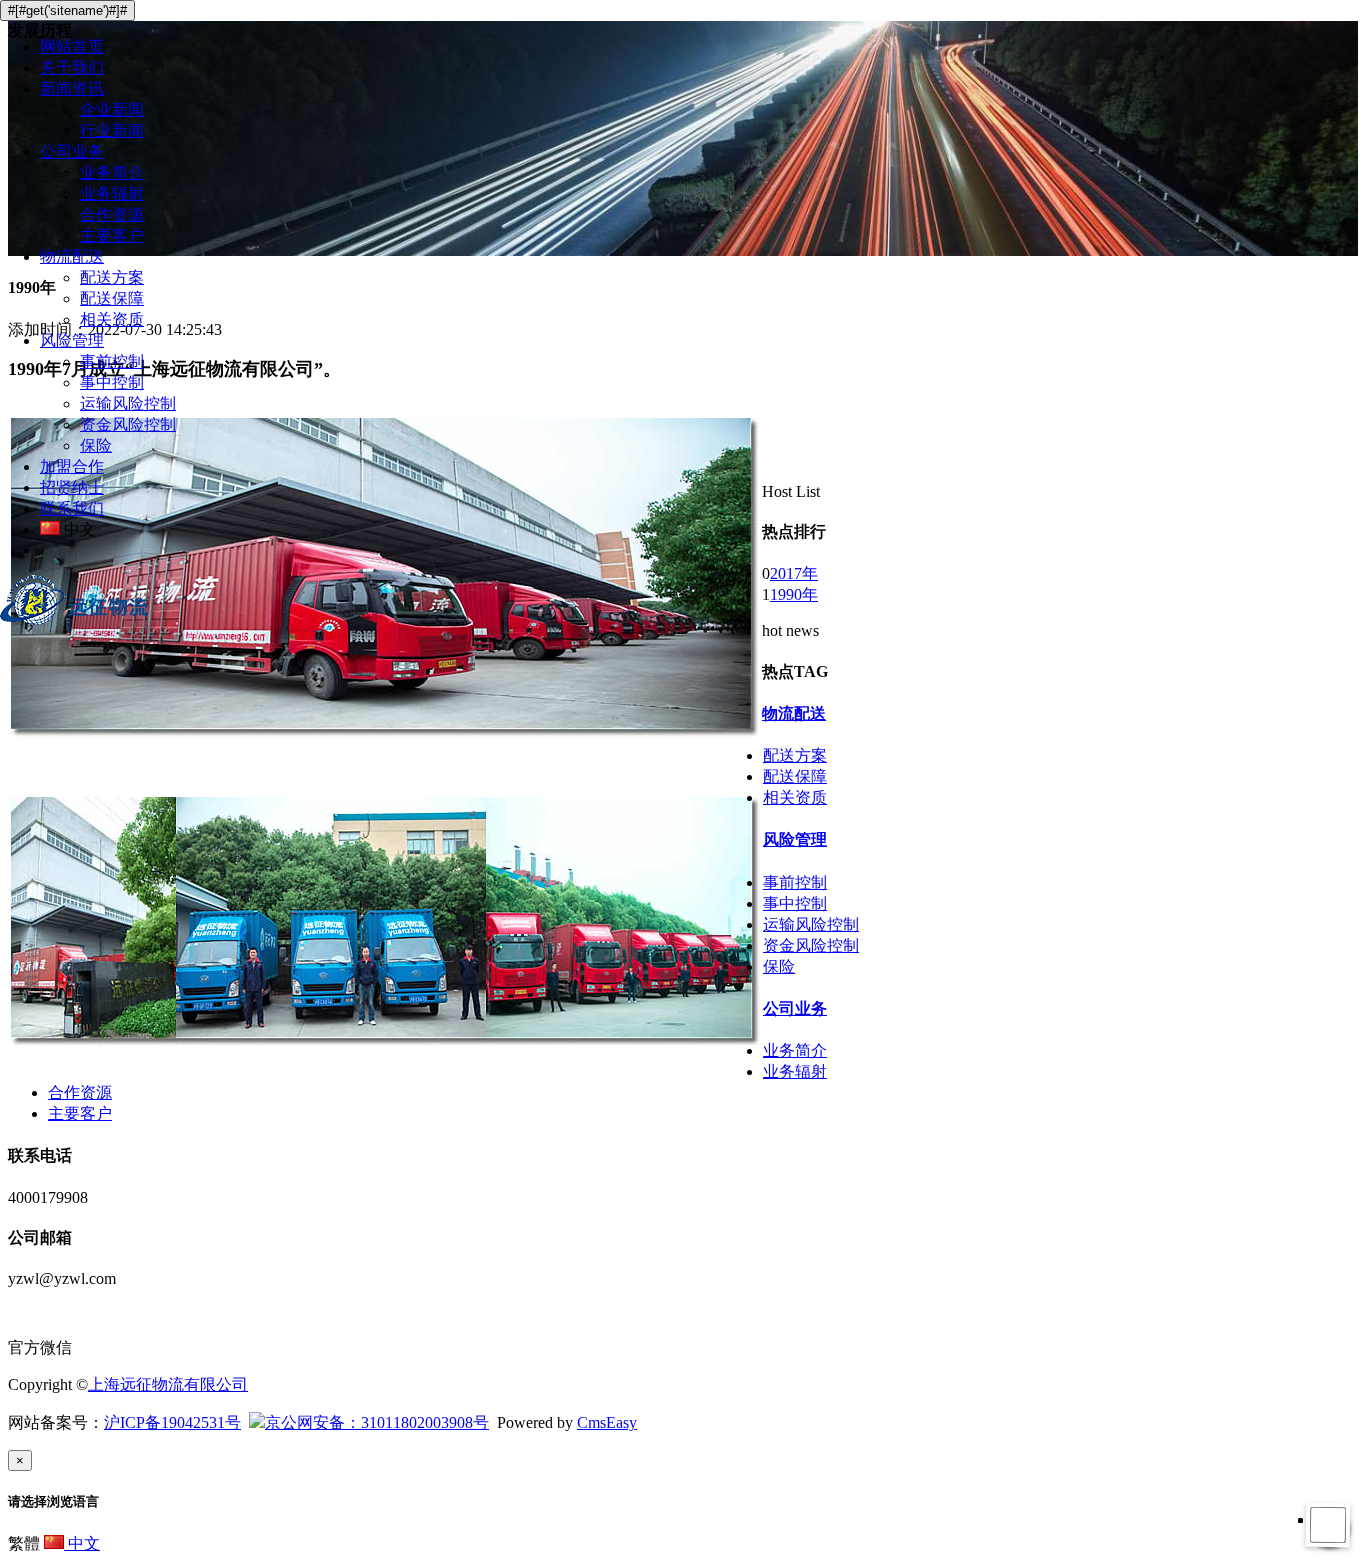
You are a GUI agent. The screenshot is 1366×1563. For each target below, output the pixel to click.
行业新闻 (112, 130)
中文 (82, 1543)
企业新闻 (112, 109)
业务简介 (112, 172)
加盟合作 (72, 466)
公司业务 (72, 151)
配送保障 (112, 298)
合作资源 (112, 214)
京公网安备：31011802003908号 (377, 1422)
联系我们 (72, 508)
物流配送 (72, 256)
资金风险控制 (128, 424)
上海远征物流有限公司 (168, 1384)
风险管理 (72, 340)
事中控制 (112, 382)
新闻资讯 (72, 88)
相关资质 (112, 319)
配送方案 (112, 277)
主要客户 (112, 235)
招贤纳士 (72, 487)
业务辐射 (112, 193)
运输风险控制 (128, 403)
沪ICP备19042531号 (172, 1422)
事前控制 (112, 361)
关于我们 (72, 67)
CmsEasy (607, 1422)
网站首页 (72, 46)
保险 (96, 445)
